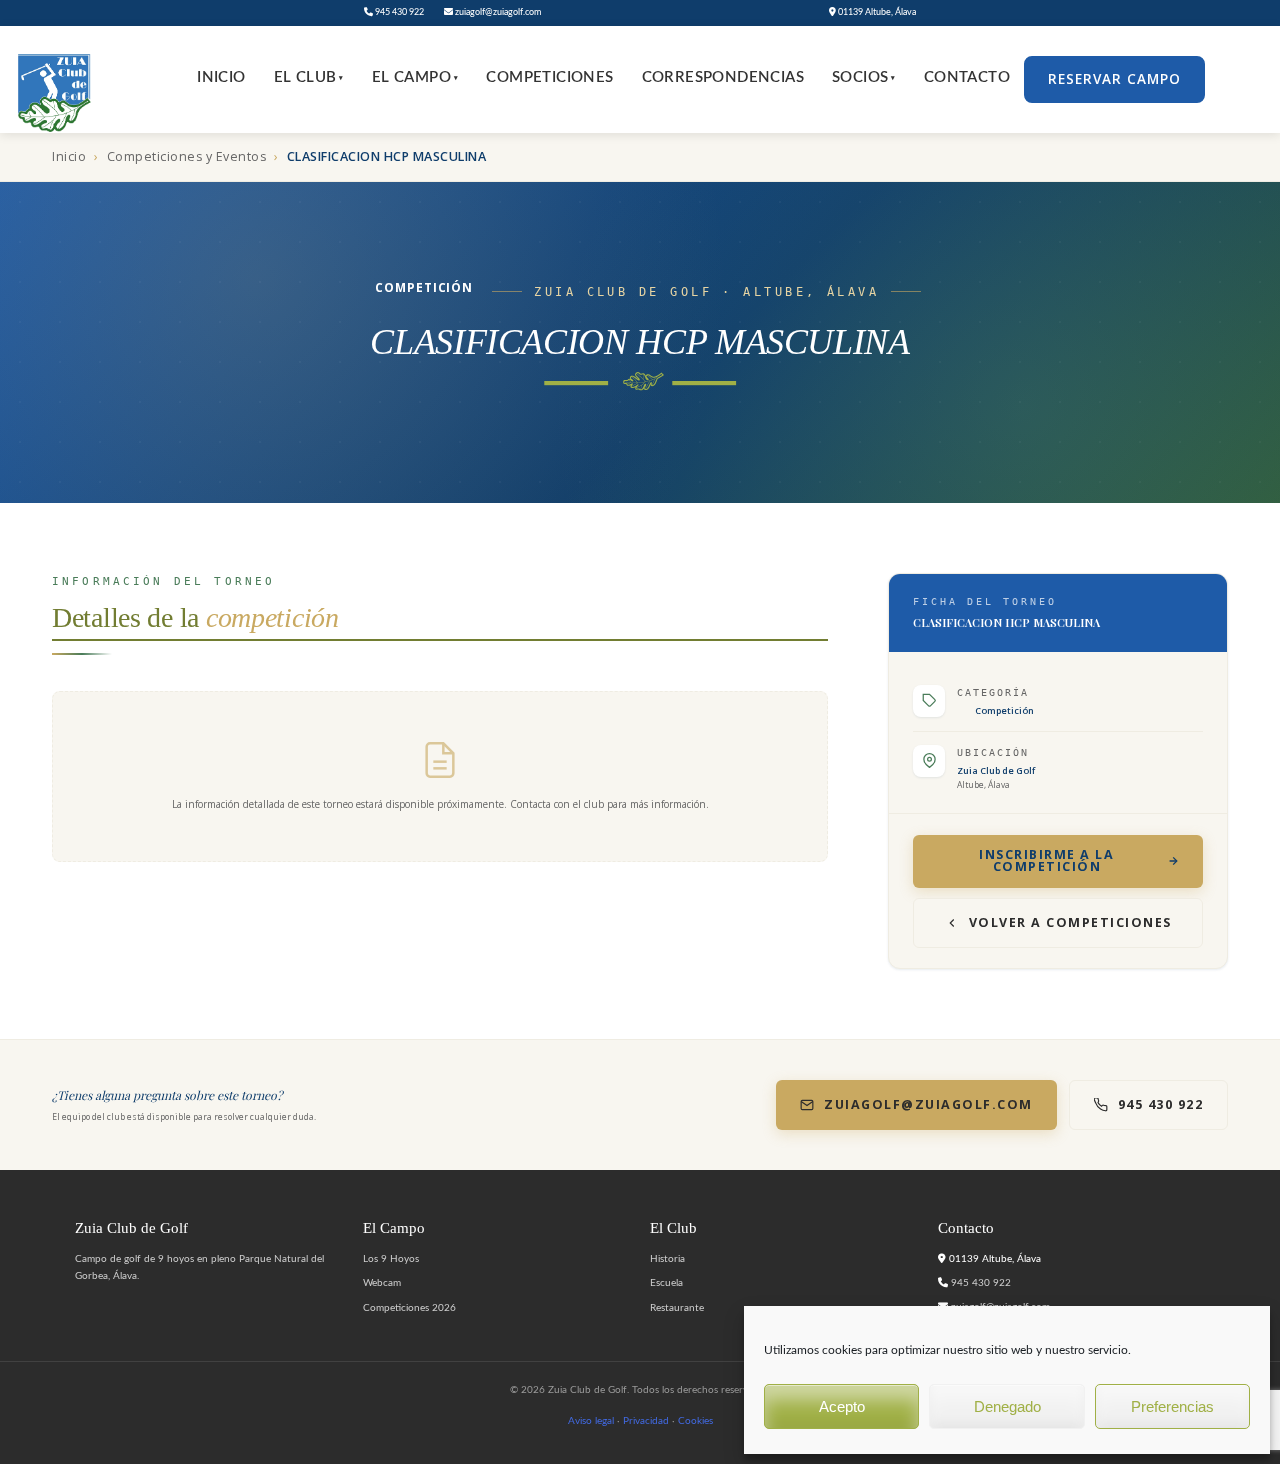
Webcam (382, 1283)
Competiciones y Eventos (187, 156)
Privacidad (646, 1421)
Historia (667, 1259)
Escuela (666, 1283)
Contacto (967, 77)
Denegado (1007, 1406)
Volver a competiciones (1070, 922)
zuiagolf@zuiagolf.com (497, 12)
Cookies (695, 1421)
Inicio (221, 77)
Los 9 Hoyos (391, 1259)
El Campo (415, 77)
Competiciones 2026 (409, 1308)
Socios (864, 77)
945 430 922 (398, 12)
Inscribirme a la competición (1046, 861)
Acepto (842, 1406)
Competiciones (549, 77)
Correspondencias (723, 77)
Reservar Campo (1114, 79)
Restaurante (677, 1308)
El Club (309, 77)
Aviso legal (591, 1421)
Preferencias (1172, 1406)
